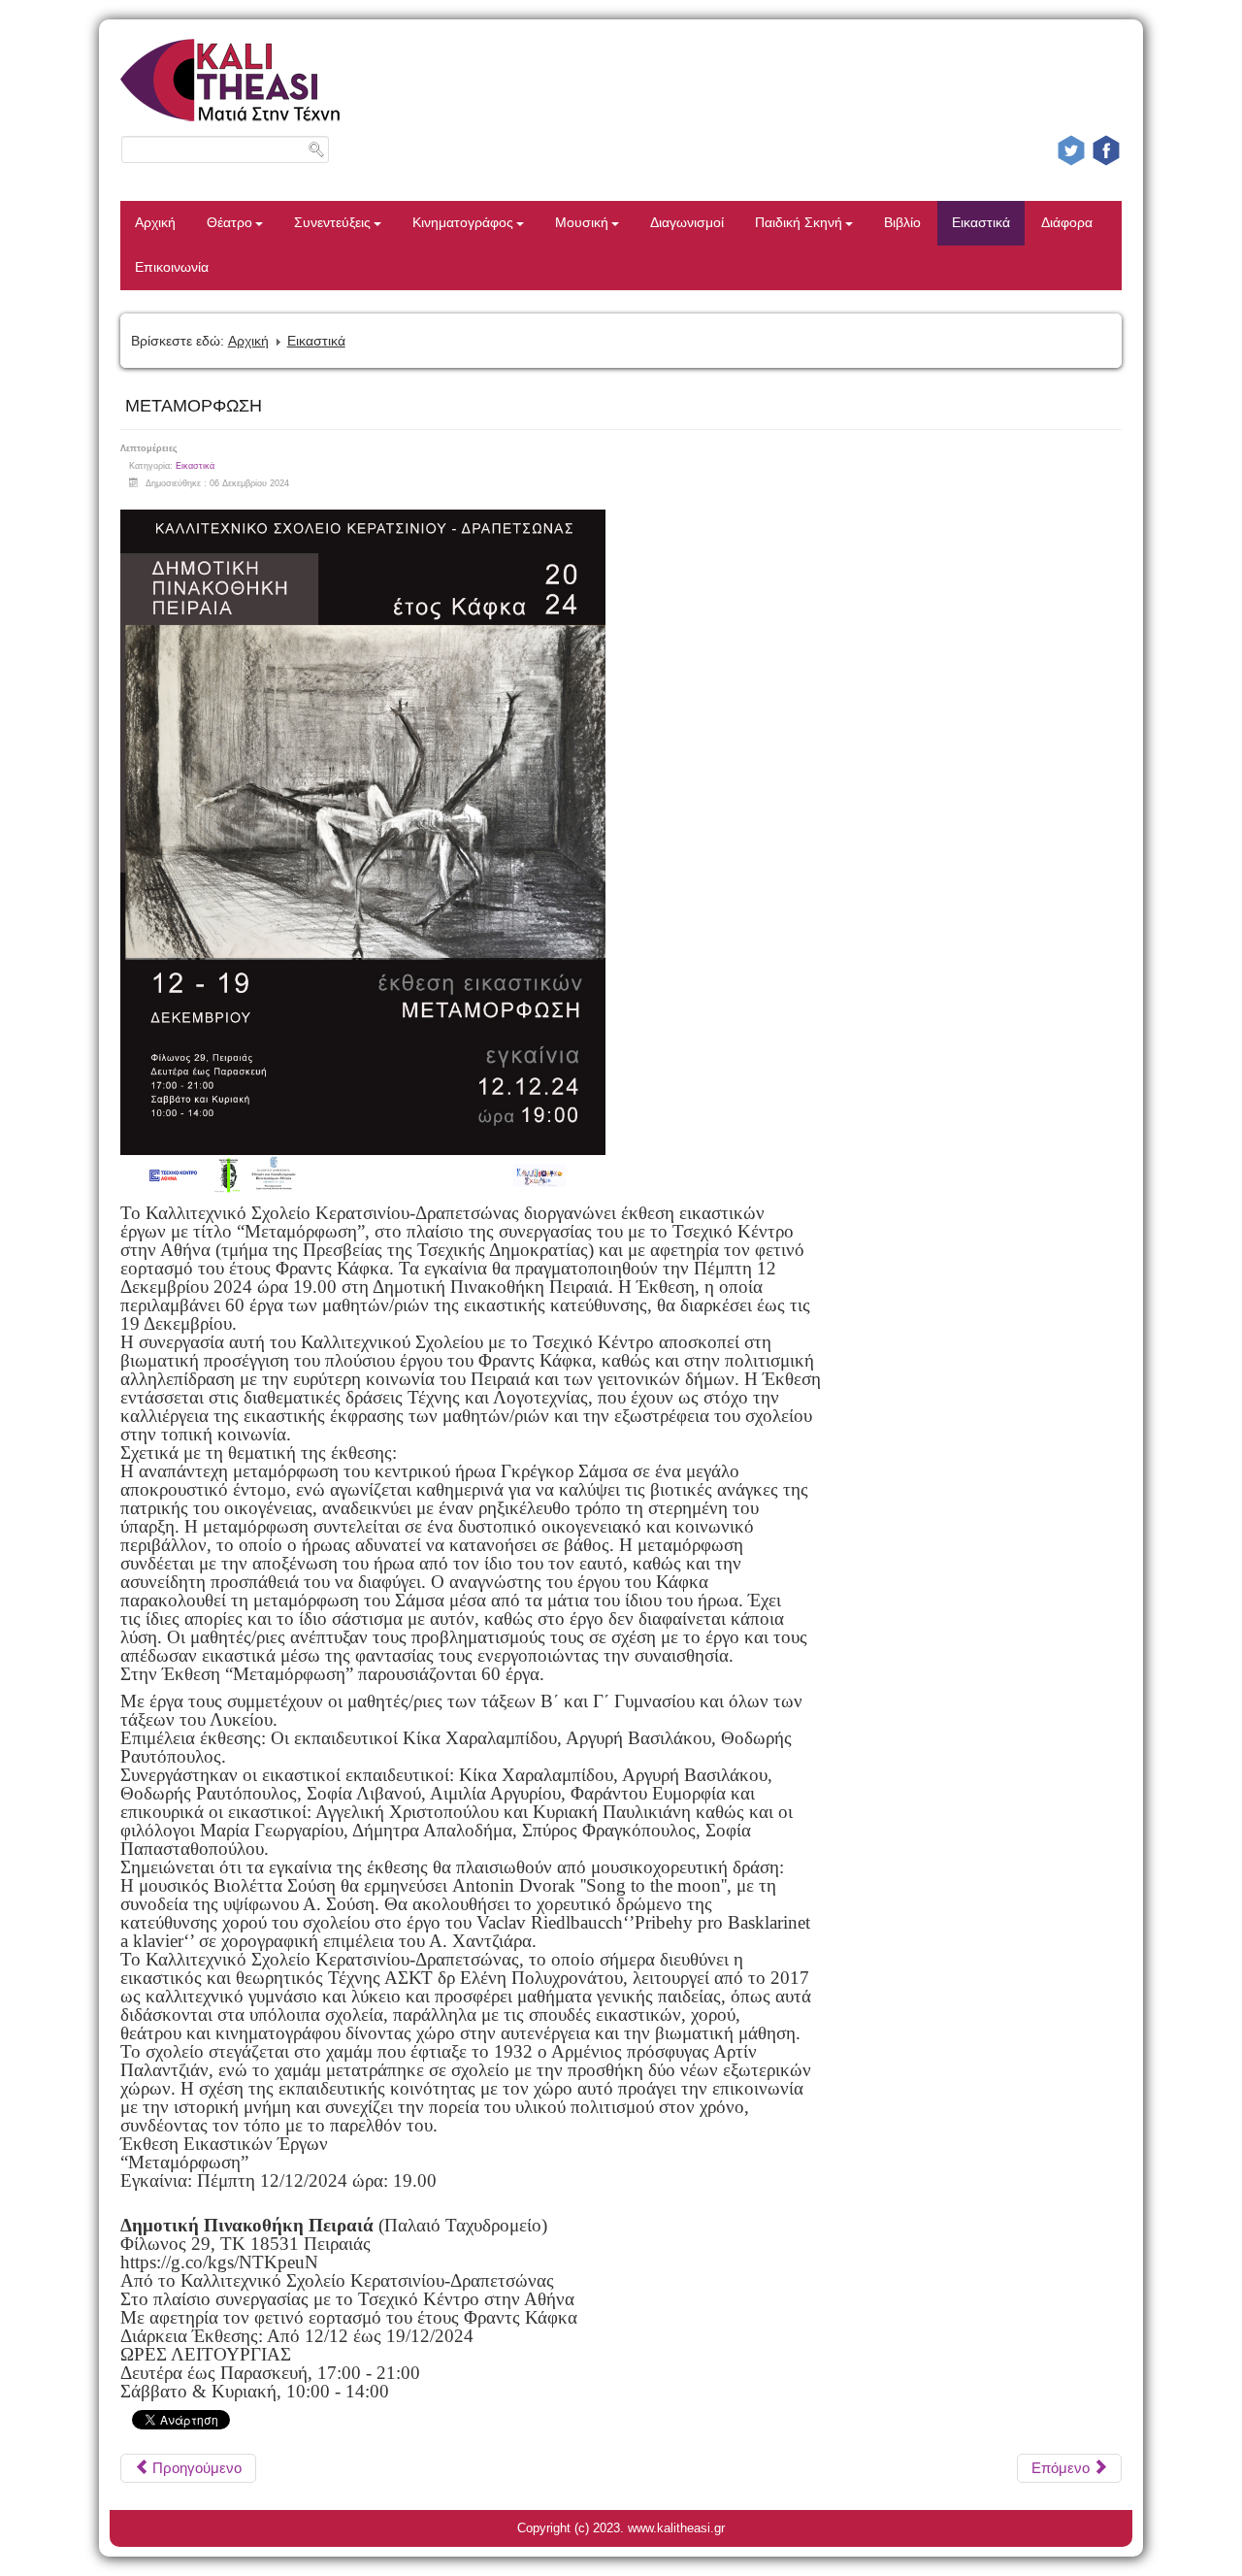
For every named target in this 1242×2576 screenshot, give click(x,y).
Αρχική (155, 223)
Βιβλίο (902, 223)
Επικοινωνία (172, 267)
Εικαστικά (981, 223)
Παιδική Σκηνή (799, 223)
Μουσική (582, 223)
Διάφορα (1067, 223)
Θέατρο (229, 223)
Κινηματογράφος (463, 223)
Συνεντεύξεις (332, 223)
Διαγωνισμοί (687, 223)
